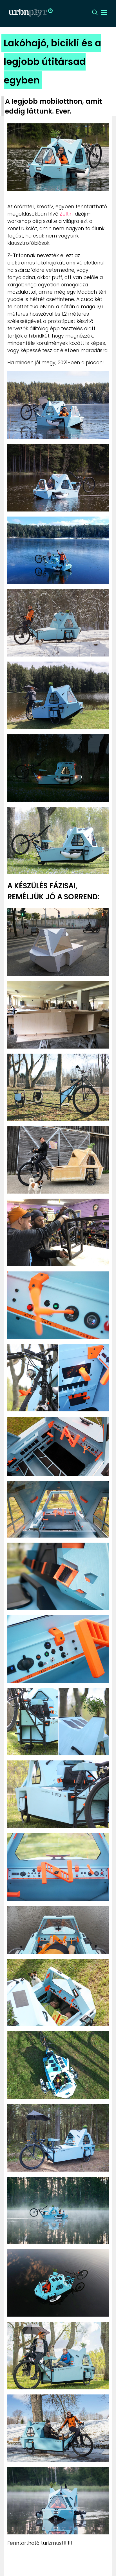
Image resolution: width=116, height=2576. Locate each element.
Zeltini (67, 214)
